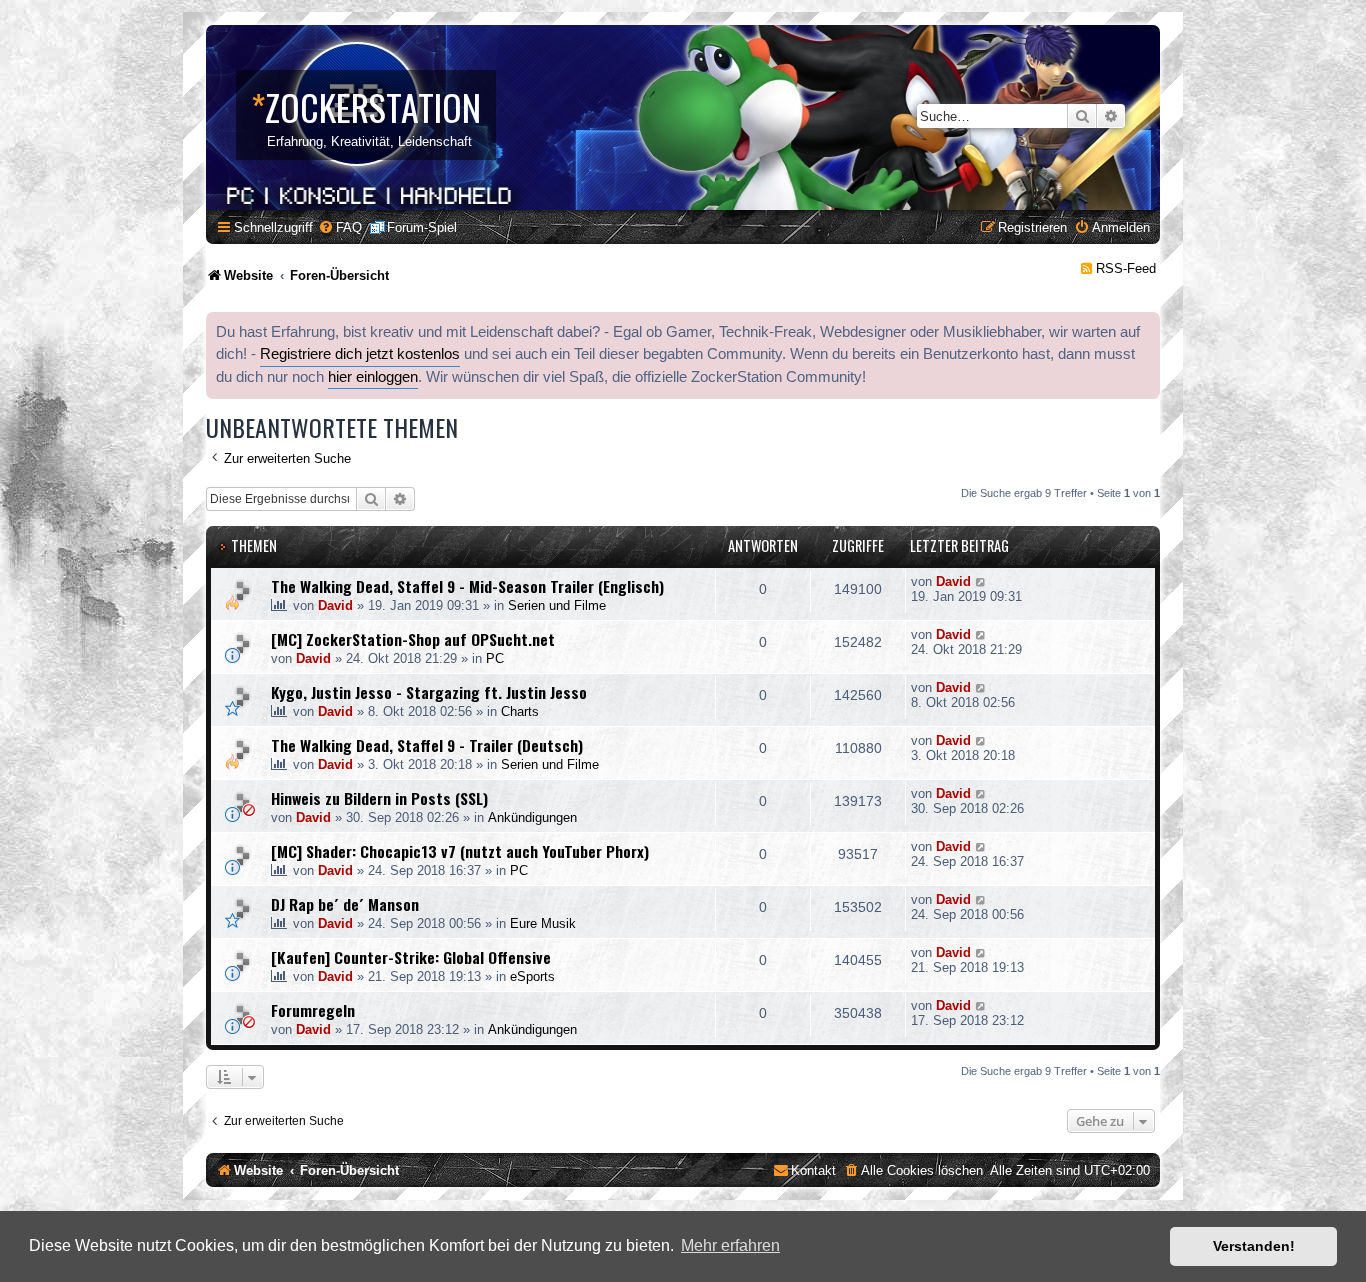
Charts (520, 711)
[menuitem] (340, 227)
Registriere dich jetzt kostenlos (360, 354)
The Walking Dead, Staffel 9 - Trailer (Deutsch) (427, 745)
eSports (532, 976)
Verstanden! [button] (1254, 1246)
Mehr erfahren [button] (730, 1245)
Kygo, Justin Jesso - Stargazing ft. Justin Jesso (429, 692)
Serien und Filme (557, 605)
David (335, 605)
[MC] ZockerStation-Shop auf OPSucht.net (413, 639)
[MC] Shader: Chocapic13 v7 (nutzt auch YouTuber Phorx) (460, 851)
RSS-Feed (1126, 268)
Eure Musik (543, 923)
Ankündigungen (532, 817)
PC (495, 658)
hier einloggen (373, 377)
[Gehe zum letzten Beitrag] (981, 581)
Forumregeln (313, 1010)
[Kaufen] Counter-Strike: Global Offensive (411, 957)
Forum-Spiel (422, 227)
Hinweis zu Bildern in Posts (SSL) (379, 798)
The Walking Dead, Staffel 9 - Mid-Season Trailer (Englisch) (467, 586)
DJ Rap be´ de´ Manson (345, 904)
